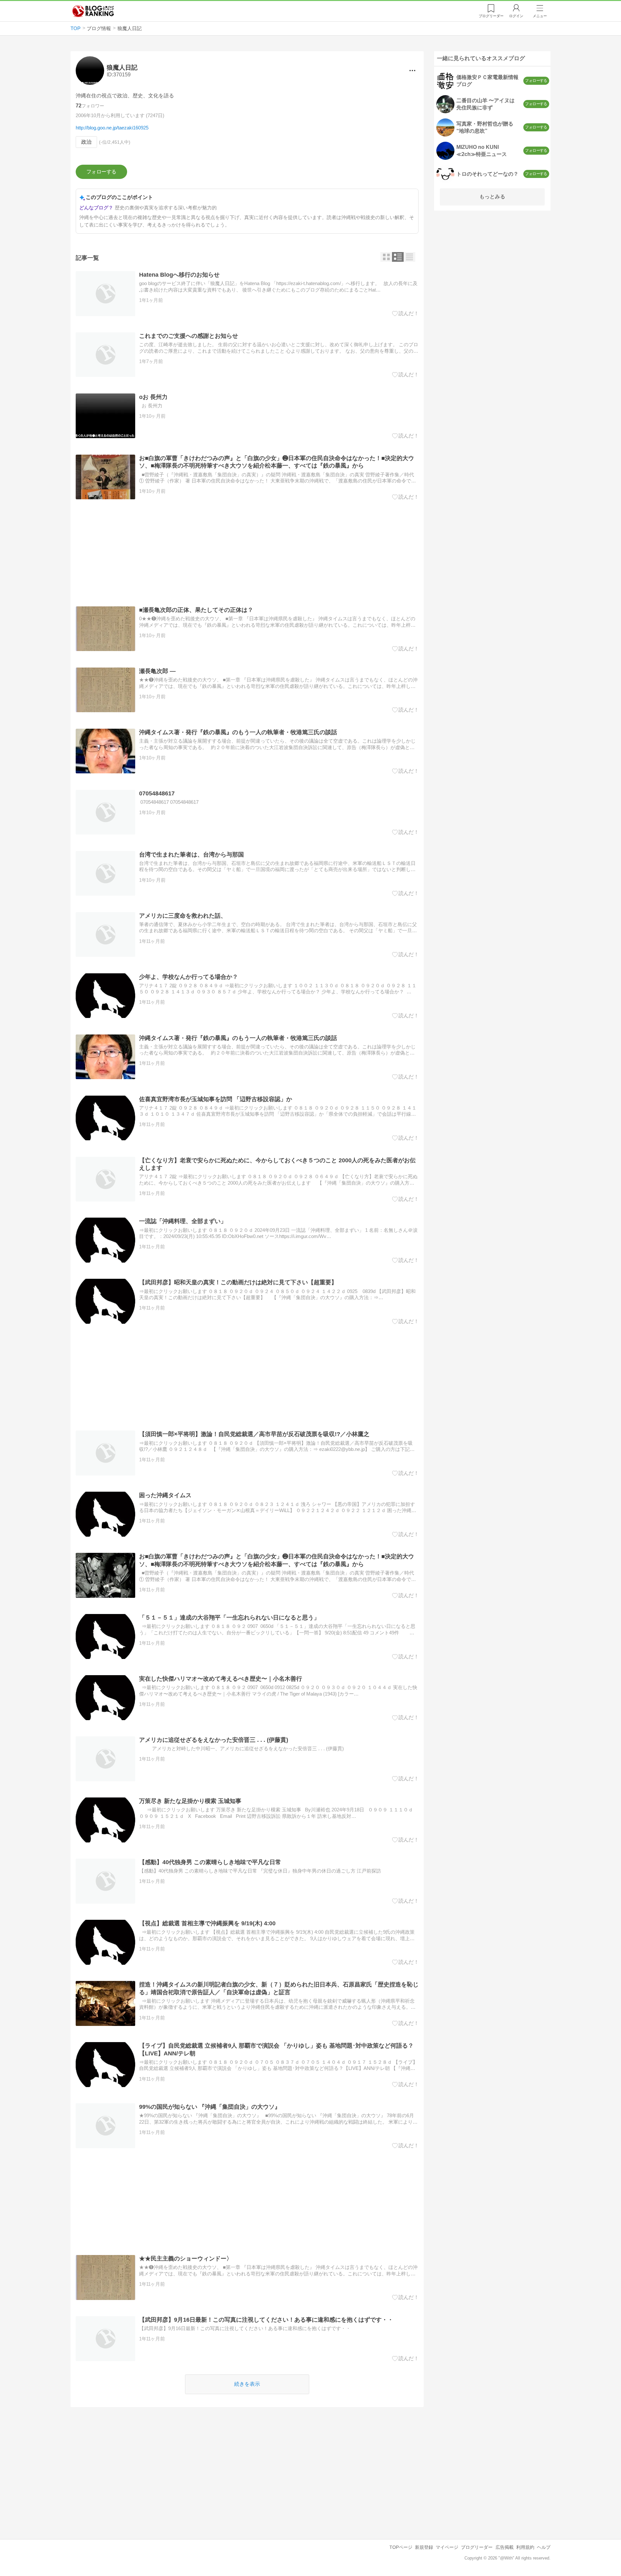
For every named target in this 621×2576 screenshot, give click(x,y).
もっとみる (492, 197)
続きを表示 (247, 2384)
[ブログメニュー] (412, 71)
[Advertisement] (247, 553)
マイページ (447, 2547)
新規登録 (424, 2547)
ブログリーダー (477, 2547)
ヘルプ (544, 2547)
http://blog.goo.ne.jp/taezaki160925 (112, 128)
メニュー (540, 16)
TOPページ (401, 2547)
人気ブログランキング (93, 11)
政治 (86, 142)
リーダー (491, 16)
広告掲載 (505, 2547)
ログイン (516, 16)
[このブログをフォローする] (101, 172)
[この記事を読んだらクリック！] (405, 314)
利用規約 (525, 2547)
